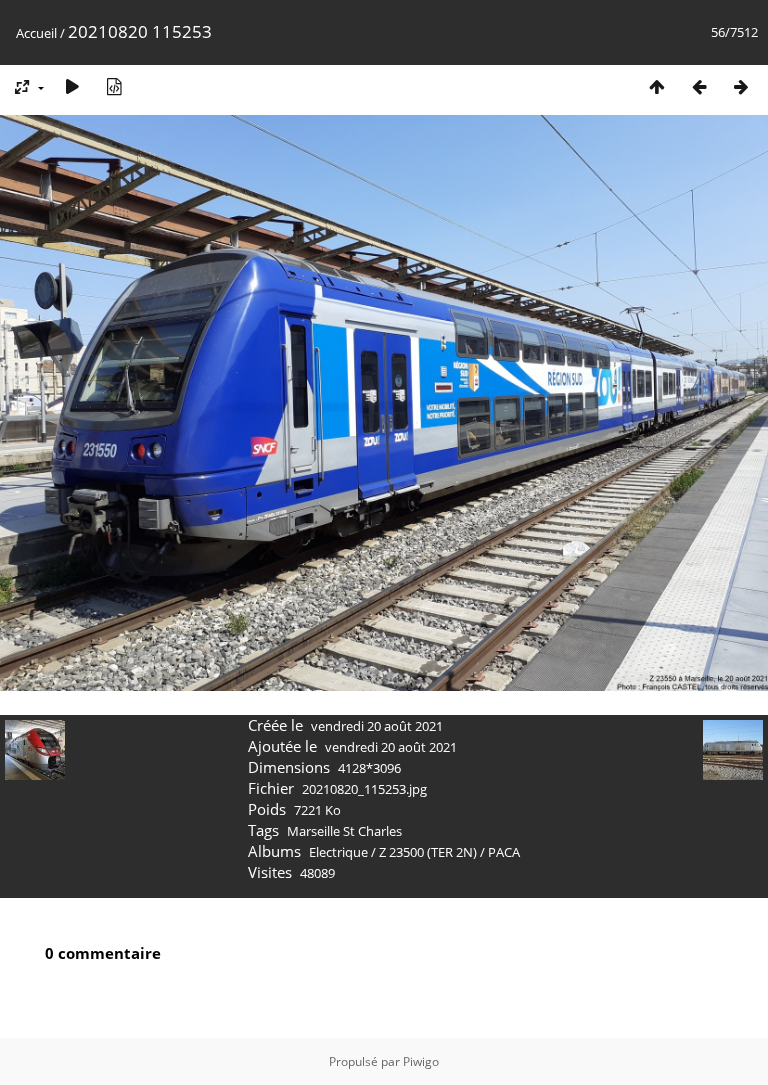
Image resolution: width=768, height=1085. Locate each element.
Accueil (36, 33)
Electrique (338, 852)
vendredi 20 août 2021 (377, 726)
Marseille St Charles (344, 831)
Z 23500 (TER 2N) (428, 852)
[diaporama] (72, 86)
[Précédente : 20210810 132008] (699, 86)
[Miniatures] (657, 86)
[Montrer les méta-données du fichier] (114, 86)
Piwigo (421, 1061)
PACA (504, 852)
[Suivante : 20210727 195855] (741, 86)
